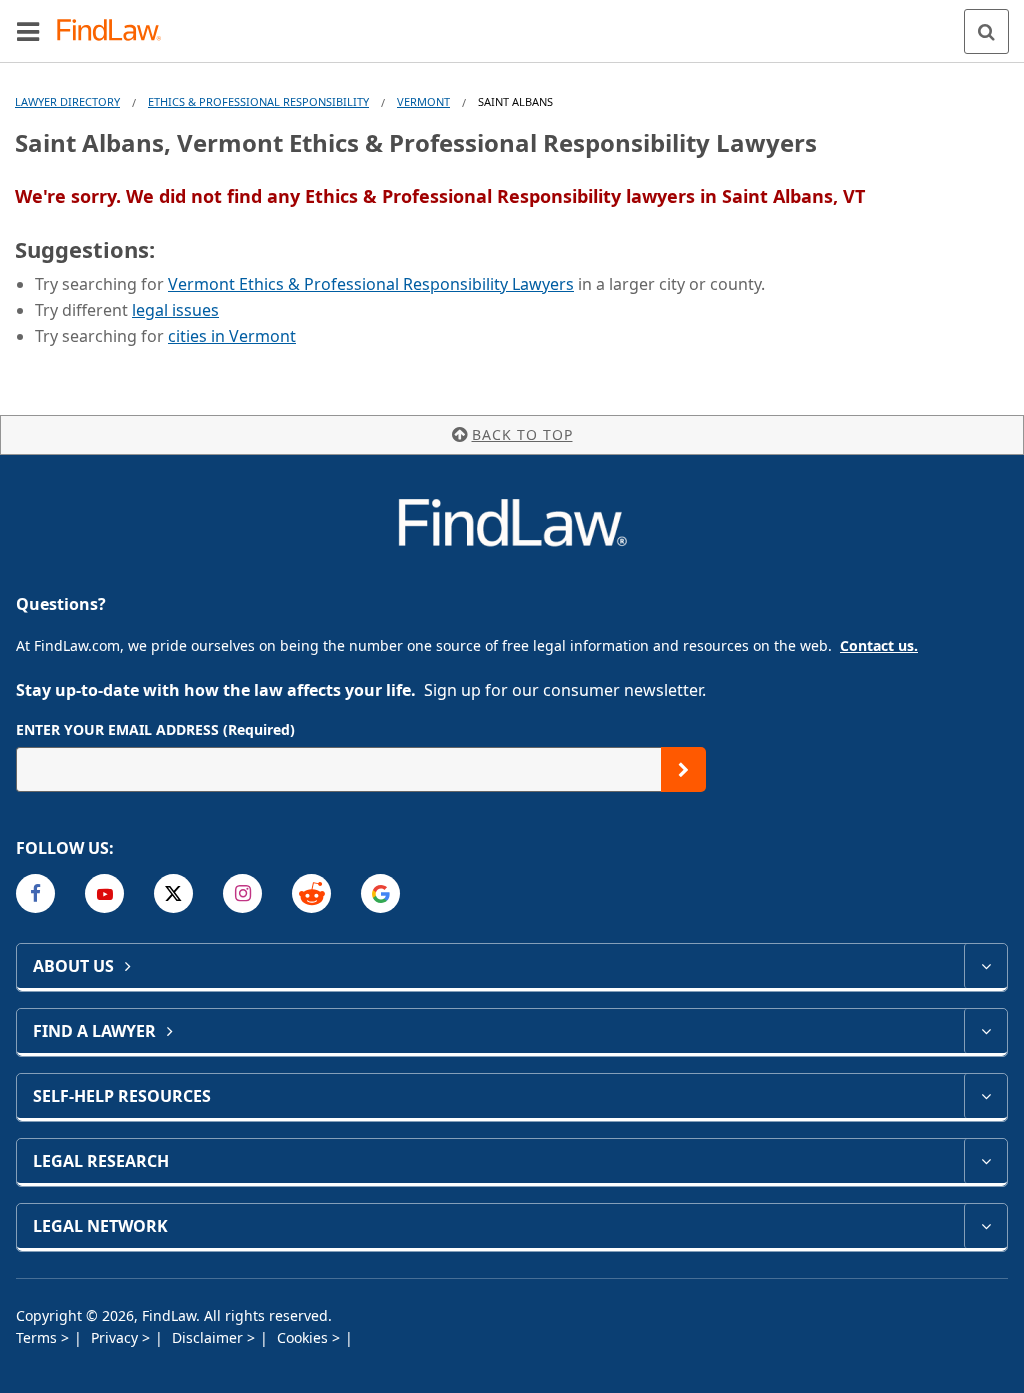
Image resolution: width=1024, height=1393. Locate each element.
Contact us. (879, 645)
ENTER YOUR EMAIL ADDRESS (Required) (155, 729)
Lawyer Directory (67, 101)
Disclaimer (209, 1337)
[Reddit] (311, 893)
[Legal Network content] (985, 1226)
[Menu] (28, 31)
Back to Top (522, 434)
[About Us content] (985, 966)
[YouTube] (104, 893)
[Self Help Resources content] (985, 1096)
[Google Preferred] (380, 893)
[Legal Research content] (985, 1161)
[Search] (986, 31)
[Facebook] (35, 893)
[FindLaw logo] (115, 31)
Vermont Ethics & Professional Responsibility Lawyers (371, 284)
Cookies (304, 1337)
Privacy (116, 1337)
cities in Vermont (232, 336)
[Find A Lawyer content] (985, 1031)
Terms (38, 1337)
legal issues (175, 310)
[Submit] (683, 769)
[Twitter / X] (173, 893)
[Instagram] (242, 893)
